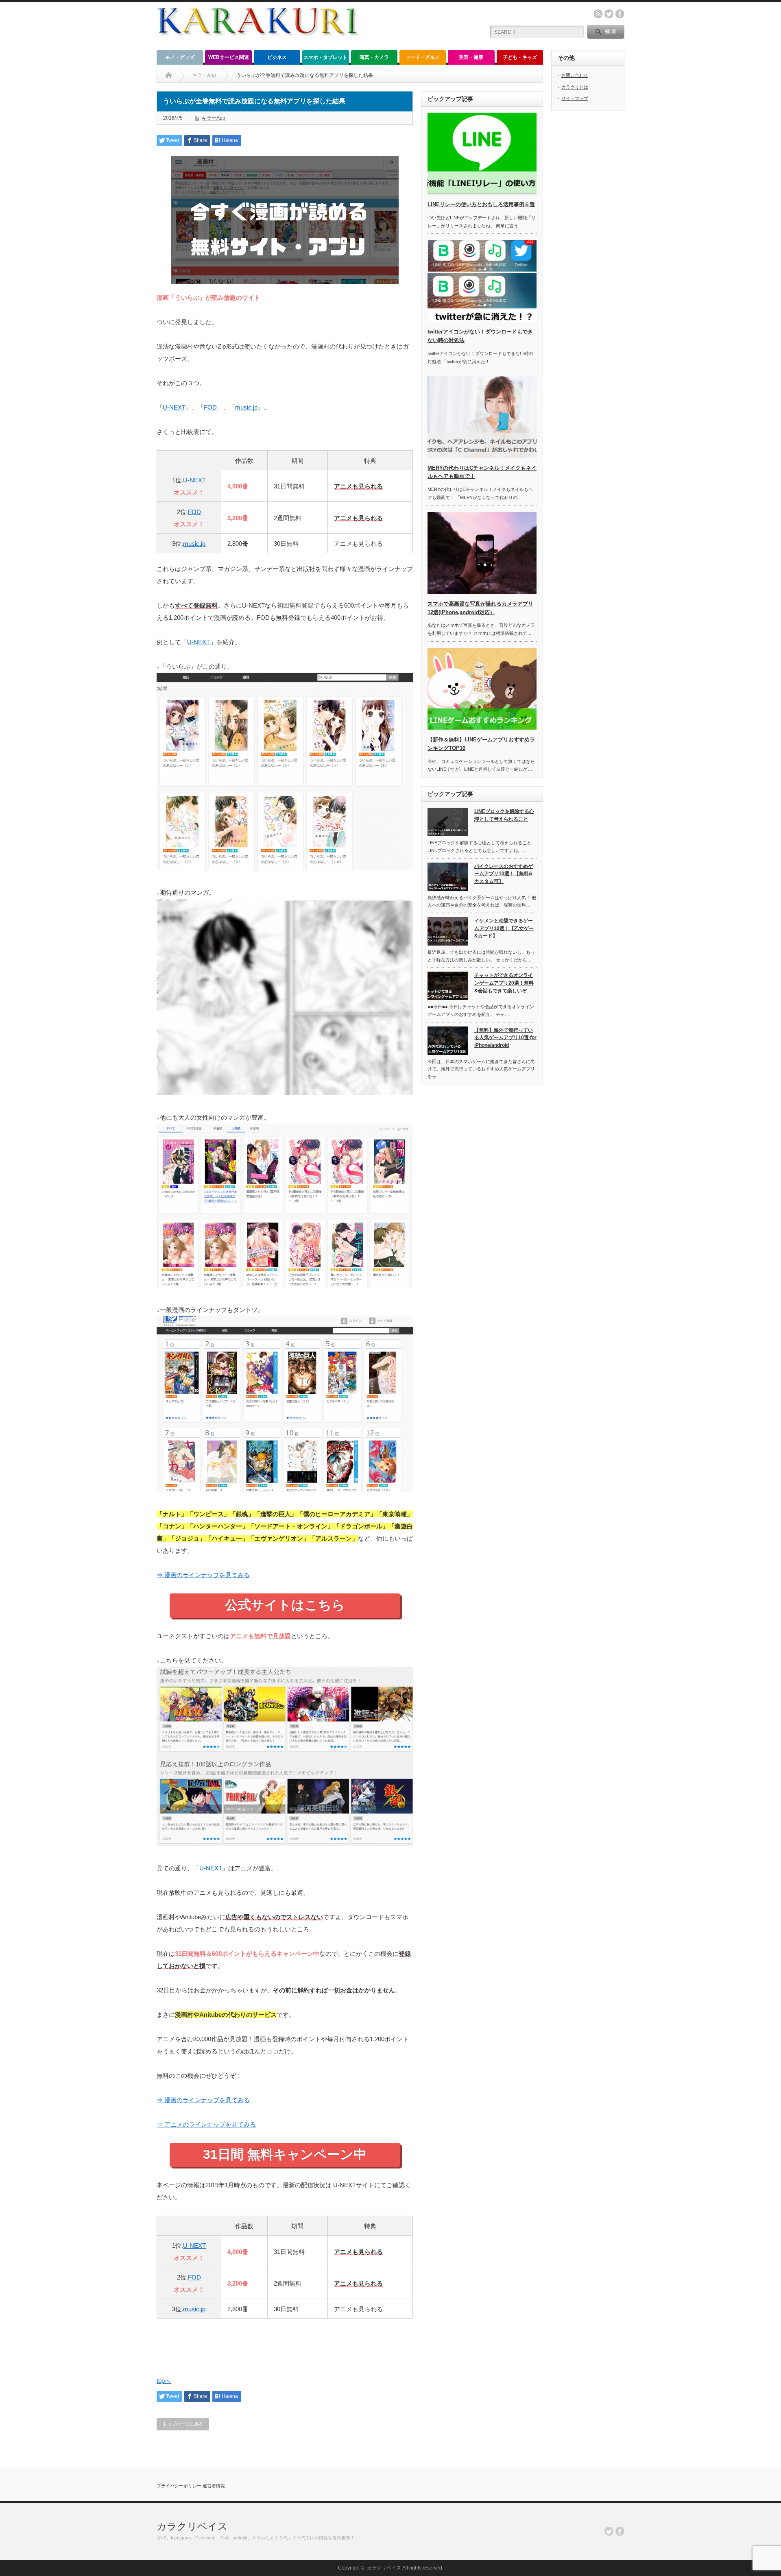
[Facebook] (620, 2531)
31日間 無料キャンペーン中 (285, 2154)
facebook (620, 14)
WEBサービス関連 (229, 57)
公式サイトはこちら (285, 1605)
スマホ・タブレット (325, 57)
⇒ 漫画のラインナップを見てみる (203, 1575)
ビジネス (277, 57)
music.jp (246, 407)
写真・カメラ (374, 57)
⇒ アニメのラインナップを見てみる (206, 2124)
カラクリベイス (192, 2526)
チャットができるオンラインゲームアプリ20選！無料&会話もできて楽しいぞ (504, 983)
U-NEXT (174, 407)
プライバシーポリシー (179, 2486)
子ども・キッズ (520, 57)
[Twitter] (609, 2531)
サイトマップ (575, 98)
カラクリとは (575, 87)
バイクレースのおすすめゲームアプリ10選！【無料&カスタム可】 (504, 874)
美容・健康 (471, 57)
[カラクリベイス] (257, 43)
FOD (210, 407)
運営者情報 (214, 2486)
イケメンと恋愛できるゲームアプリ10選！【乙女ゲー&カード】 (504, 928)
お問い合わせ (575, 75)
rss (598, 14)
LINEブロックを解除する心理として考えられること (504, 815)
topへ (164, 2381)
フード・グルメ (423, 57)
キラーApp (214, 118)
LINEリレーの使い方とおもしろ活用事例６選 (481, 204)
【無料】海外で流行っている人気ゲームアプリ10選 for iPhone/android (505, 1038)
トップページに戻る (183, 2424)
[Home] (169, 75)
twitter (609, 14)
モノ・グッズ (180, 57)
